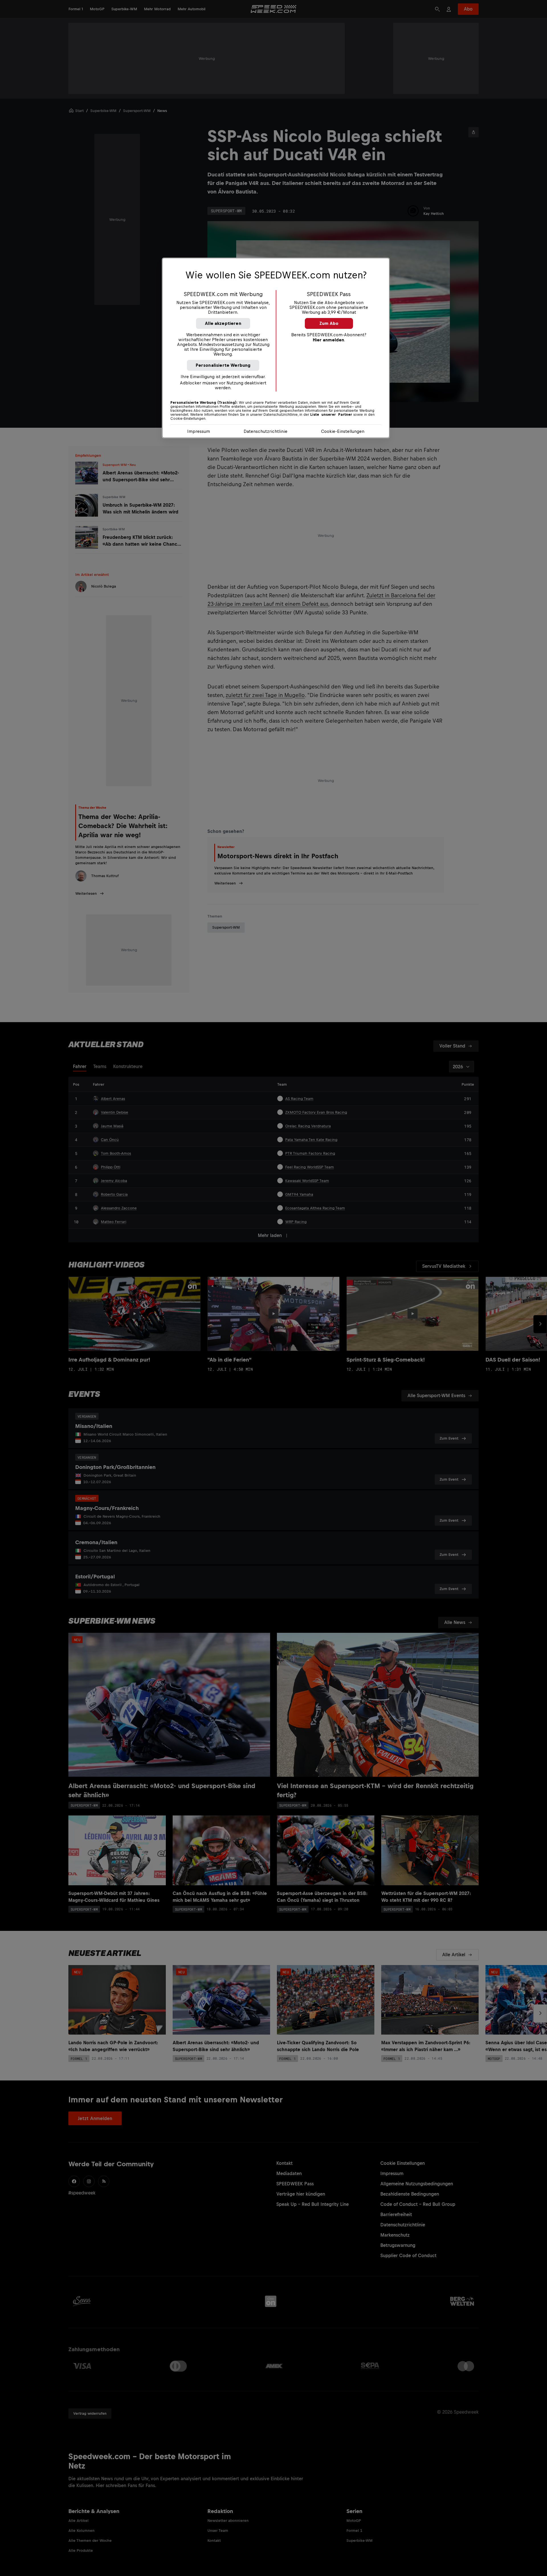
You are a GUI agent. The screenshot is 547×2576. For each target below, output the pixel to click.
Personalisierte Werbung (223, 365)
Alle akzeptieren (223, 323)
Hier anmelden (328, 340)
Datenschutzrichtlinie (266, 431)
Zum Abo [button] (329, 323)
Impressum (199, 431)
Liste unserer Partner (331, 415)
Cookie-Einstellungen (343, 431)
